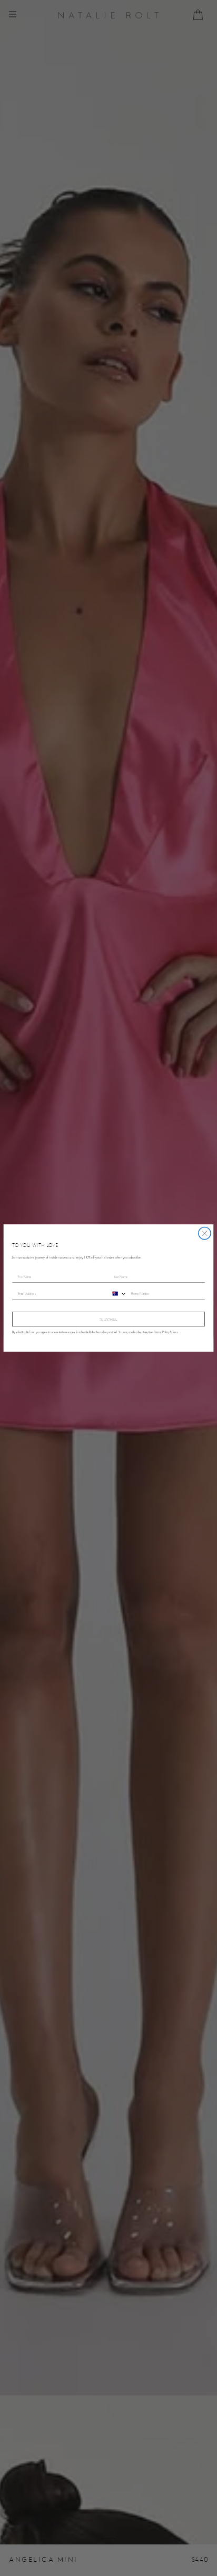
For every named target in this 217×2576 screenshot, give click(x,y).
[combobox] (118, 1294)
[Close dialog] (205, 1233)
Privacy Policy (161, 1332)
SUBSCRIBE (108, 1319)
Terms (175, 1332)
